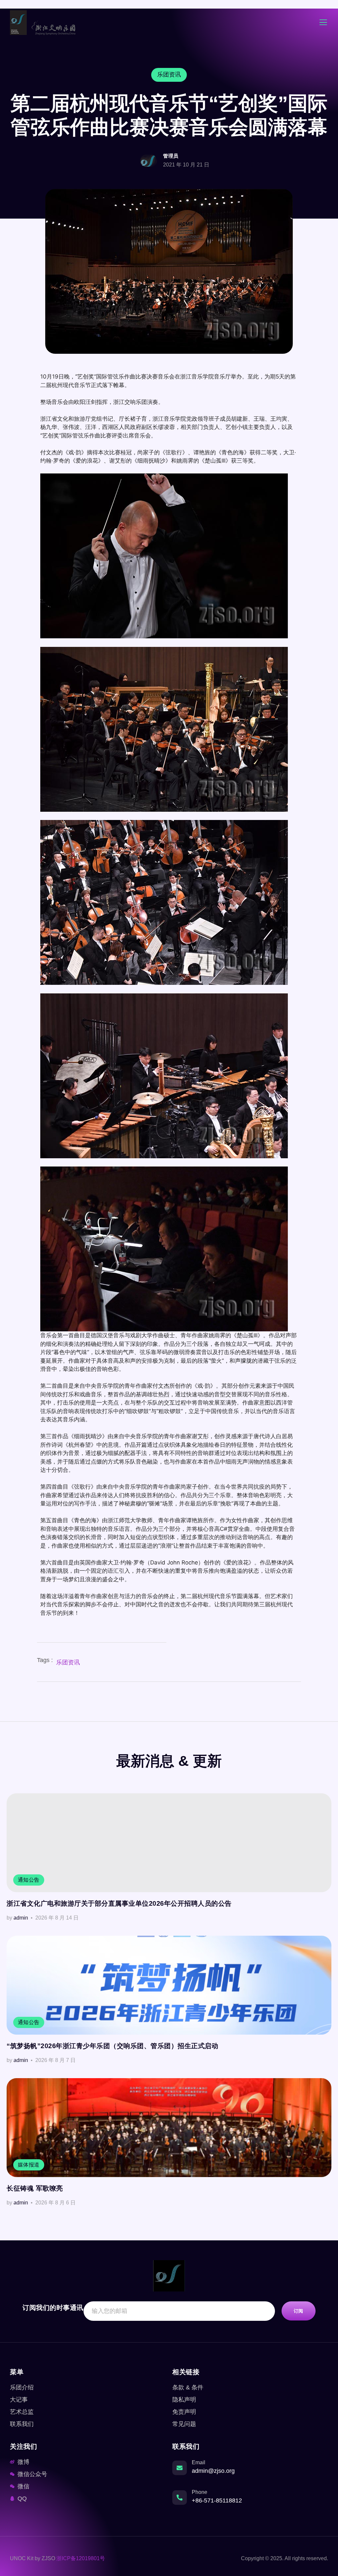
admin (21, 1918)
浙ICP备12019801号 (81, 2558)
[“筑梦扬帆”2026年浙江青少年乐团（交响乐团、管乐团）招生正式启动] (169, 1985)
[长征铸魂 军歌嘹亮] (169, 2128)
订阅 (299, 2311)
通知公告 (29, 1880)
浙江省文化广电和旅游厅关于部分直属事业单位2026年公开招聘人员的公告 (119, 1903)
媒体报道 (29, 2165)
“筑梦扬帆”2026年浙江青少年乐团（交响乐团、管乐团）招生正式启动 (112, 2046)
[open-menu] (323, 23)
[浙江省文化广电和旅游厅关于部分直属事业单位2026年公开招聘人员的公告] (169, 1843)
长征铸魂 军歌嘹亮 (35, 2188)
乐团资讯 (68, 1662)
